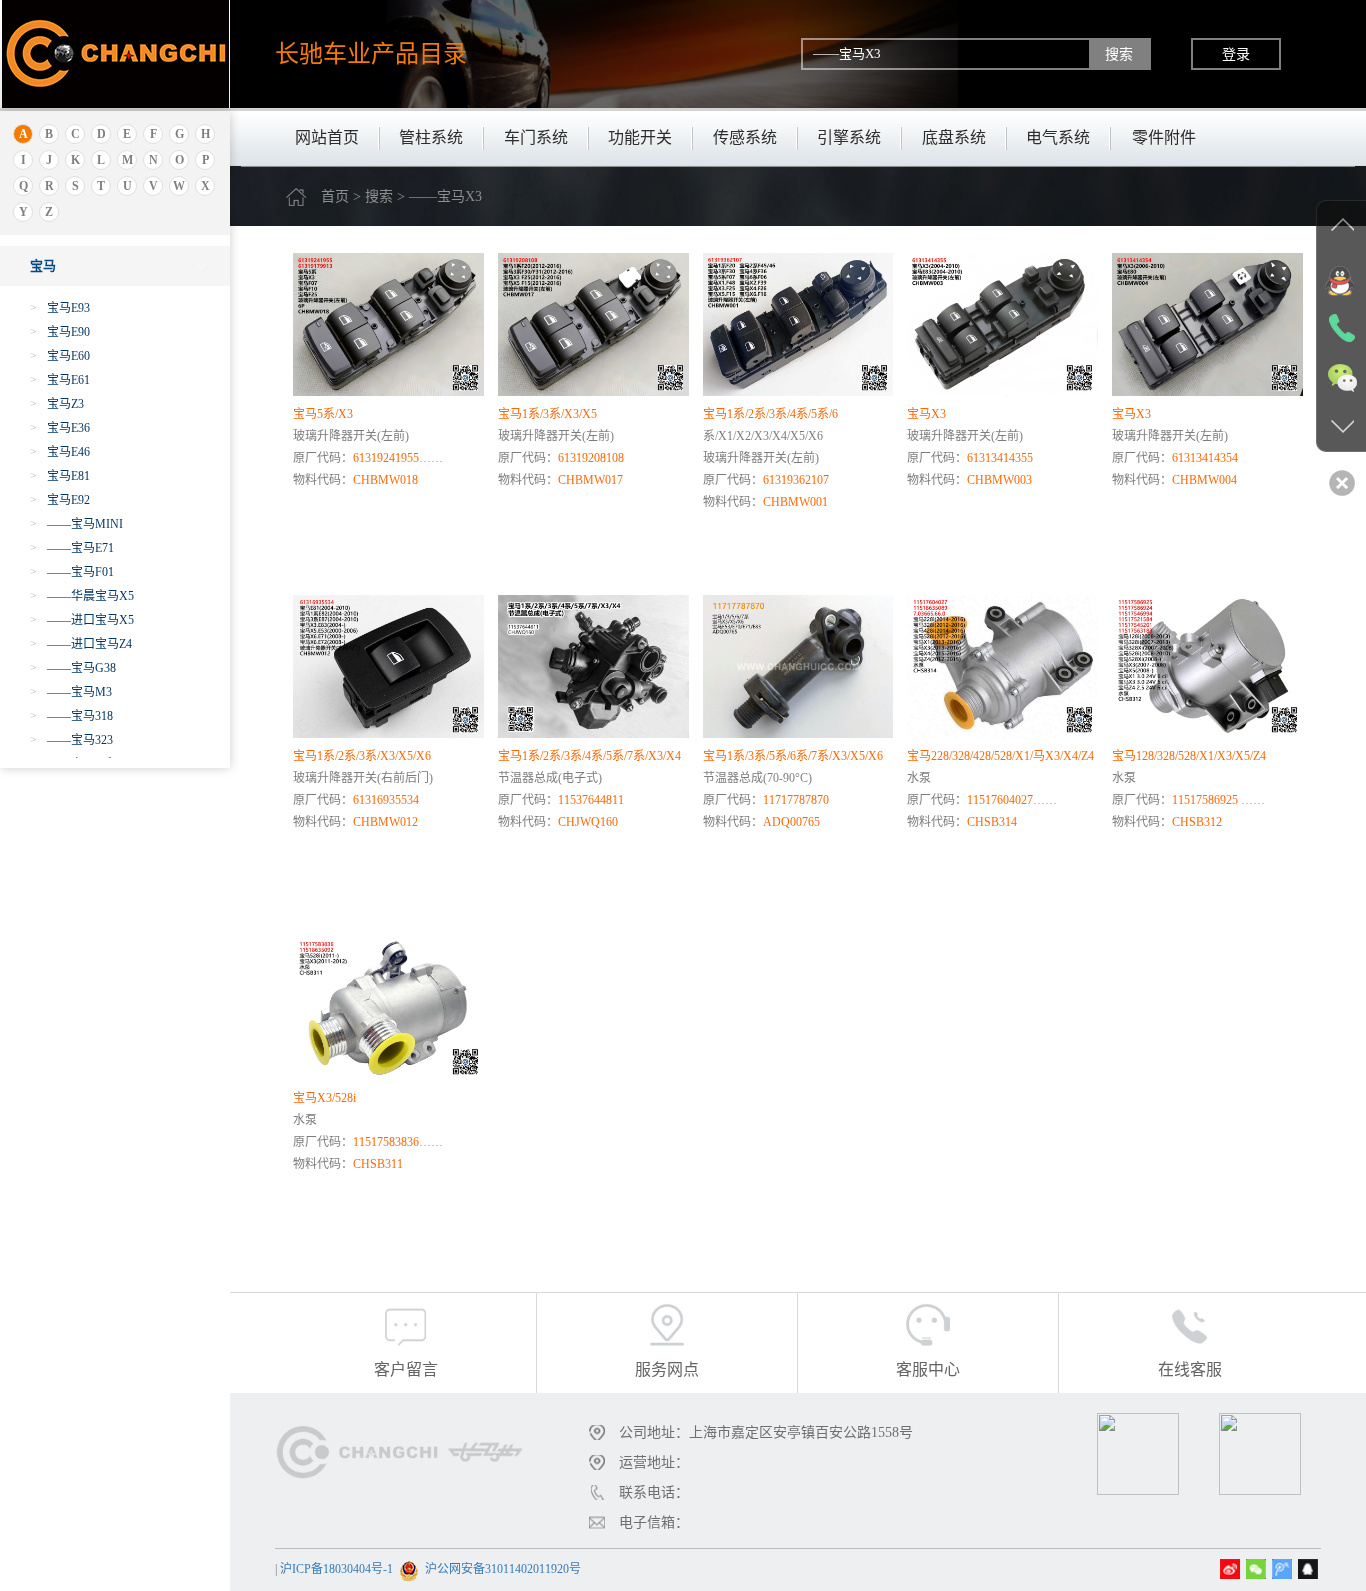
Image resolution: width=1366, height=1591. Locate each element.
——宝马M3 (71, 692)
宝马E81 (60, 476)
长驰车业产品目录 (371, 53)
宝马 (43, 265)
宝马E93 (60, 308)
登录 (1236, 54)
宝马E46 (60, 452)
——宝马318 (71, 716)
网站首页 (327, 137)
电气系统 (1058, 137)
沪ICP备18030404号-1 (336, 1569)
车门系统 (536, 137)
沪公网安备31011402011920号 (503, 1569)
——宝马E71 (72, 548)
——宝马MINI (76, 524)
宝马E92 (60, 500)
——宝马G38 (73, 668)
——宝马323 (71, 740)
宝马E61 (60, 380)
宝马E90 (60, 332)
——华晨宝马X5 (82, 596)
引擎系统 (849, 137)
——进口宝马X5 (82, 620)
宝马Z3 (57, 404)
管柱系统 (431, 137)
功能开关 (640, 137)
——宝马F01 (72, 572)
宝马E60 (60, 356)
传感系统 (745, 137)
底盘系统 (954, 137)
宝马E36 (60, 428)
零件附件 (1164, 137)
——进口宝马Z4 (81, 644)
